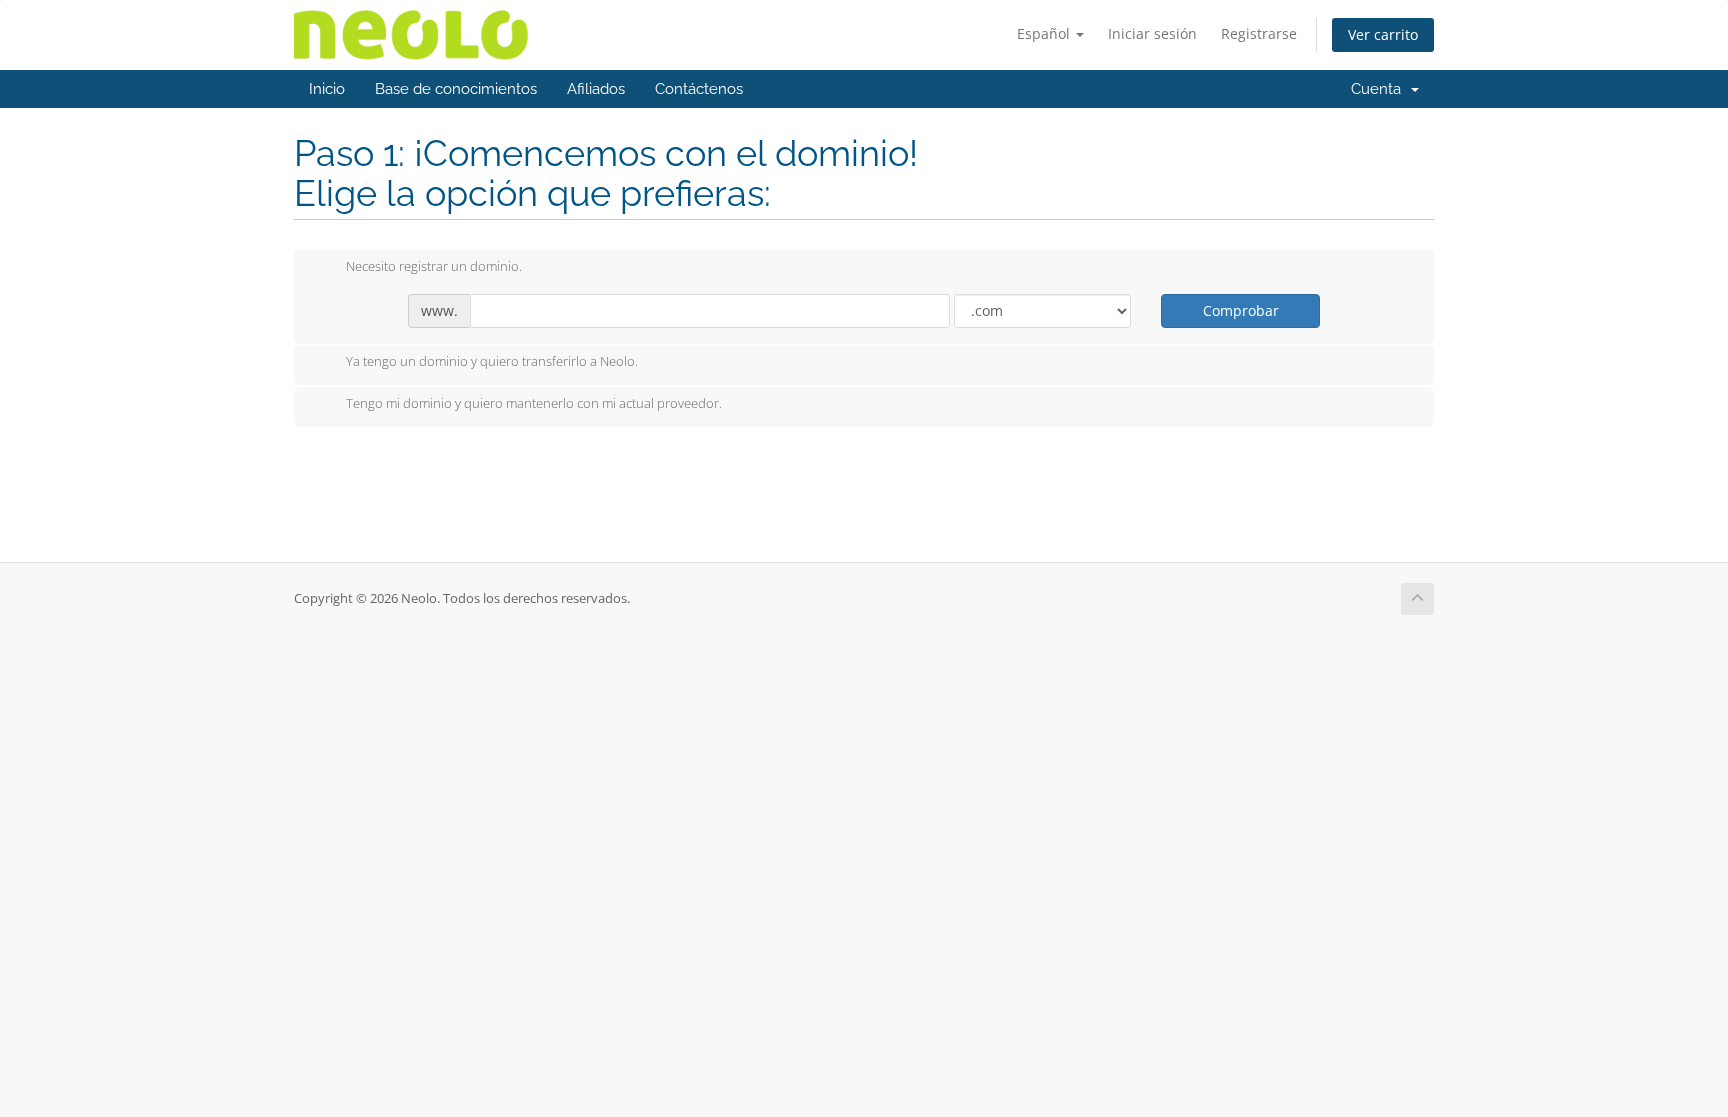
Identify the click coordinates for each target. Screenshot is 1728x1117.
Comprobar (1241, 310)
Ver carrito (1383, 34)
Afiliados (596, 89)
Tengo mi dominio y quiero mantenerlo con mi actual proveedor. (534, 403)
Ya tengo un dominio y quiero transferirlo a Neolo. (492, 362)
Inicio (327, 89)
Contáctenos (699, 89)
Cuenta (1380, 89)
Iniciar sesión (1152, 33)
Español (1045, 33)
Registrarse (1259, 33)
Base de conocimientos (456, 89)
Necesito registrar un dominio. (434, 266)
